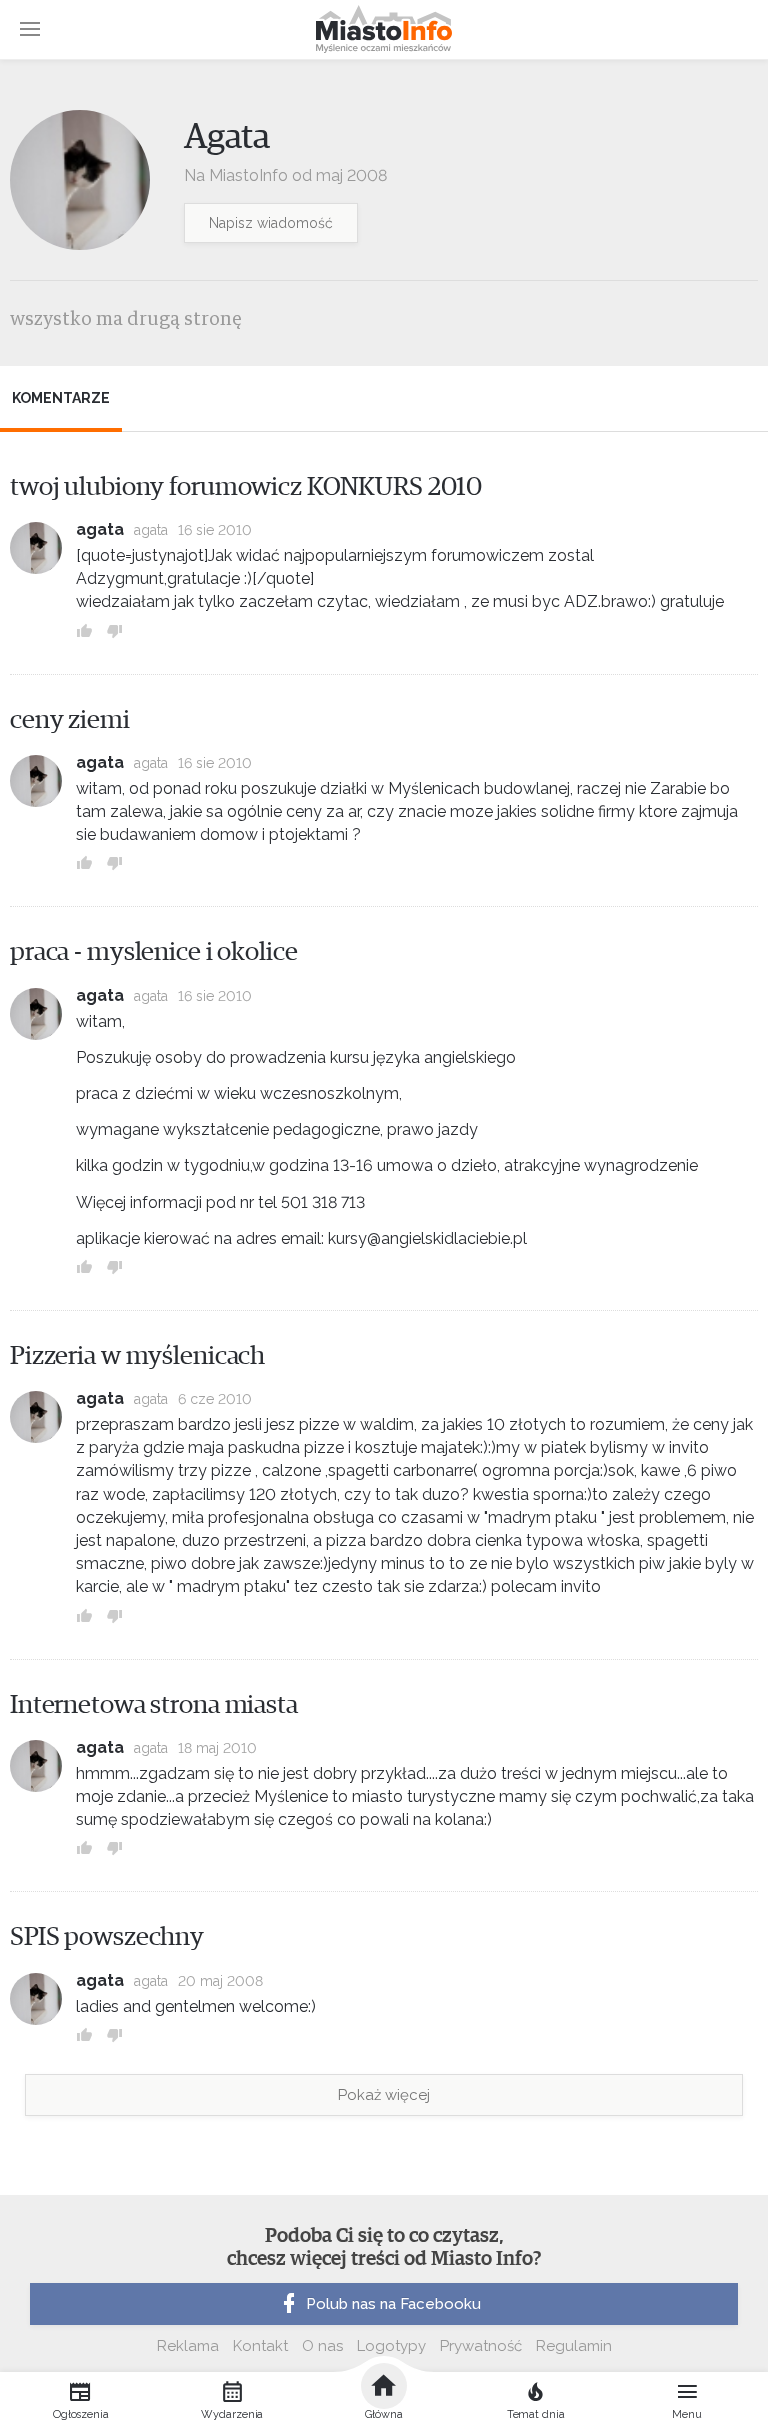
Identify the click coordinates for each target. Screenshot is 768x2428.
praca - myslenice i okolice (154, 952)
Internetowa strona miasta (154, 1705)
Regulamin (574, 2346)
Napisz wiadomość (271, 223)
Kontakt (260, 2346)
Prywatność (481, 2346)
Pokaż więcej (384, 2095)
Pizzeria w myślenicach (137, 1356)
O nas (322, 2346)
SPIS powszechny (107, 1937)
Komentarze (61, 398)
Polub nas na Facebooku (393, 2304)
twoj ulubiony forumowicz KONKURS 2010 (246, 487)
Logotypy (391, 2346)
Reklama (188, 2346)
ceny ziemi (70, 720)
